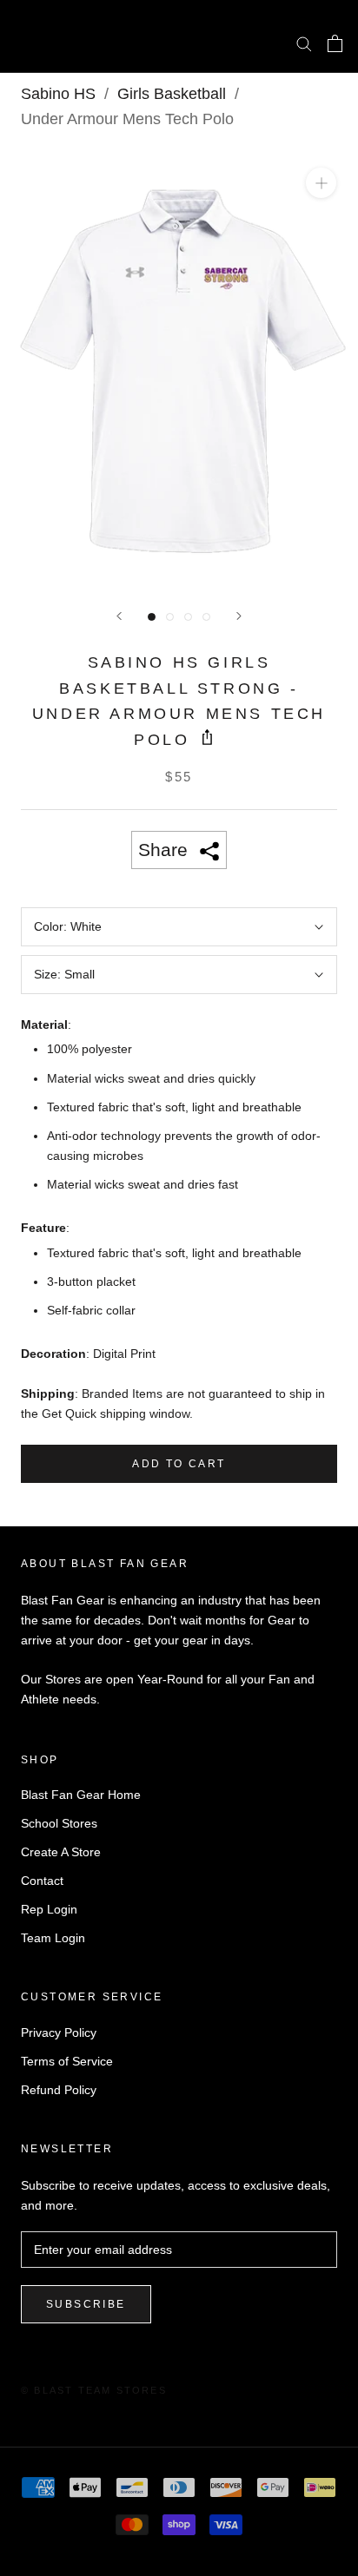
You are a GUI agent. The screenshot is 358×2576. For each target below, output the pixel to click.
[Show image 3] (188, 617)
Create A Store (61, 1852)
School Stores (59, 1823)
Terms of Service (67, 2061)
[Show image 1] (152, 617)
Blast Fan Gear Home (81, 1795)
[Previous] (119, 616)
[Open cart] (335, 43)
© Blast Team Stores (94, 2390)
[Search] (304, 43)
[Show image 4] (206, 617)
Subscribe (86, 2304)
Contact (42, 1881)
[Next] (239, 616)
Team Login (53, 1938)
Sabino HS (58, 94)
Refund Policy (59, 2090)
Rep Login (49, 1909)
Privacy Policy (59, 2032)
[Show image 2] (170, 617)
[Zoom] (321, 183)
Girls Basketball (172, 94)
